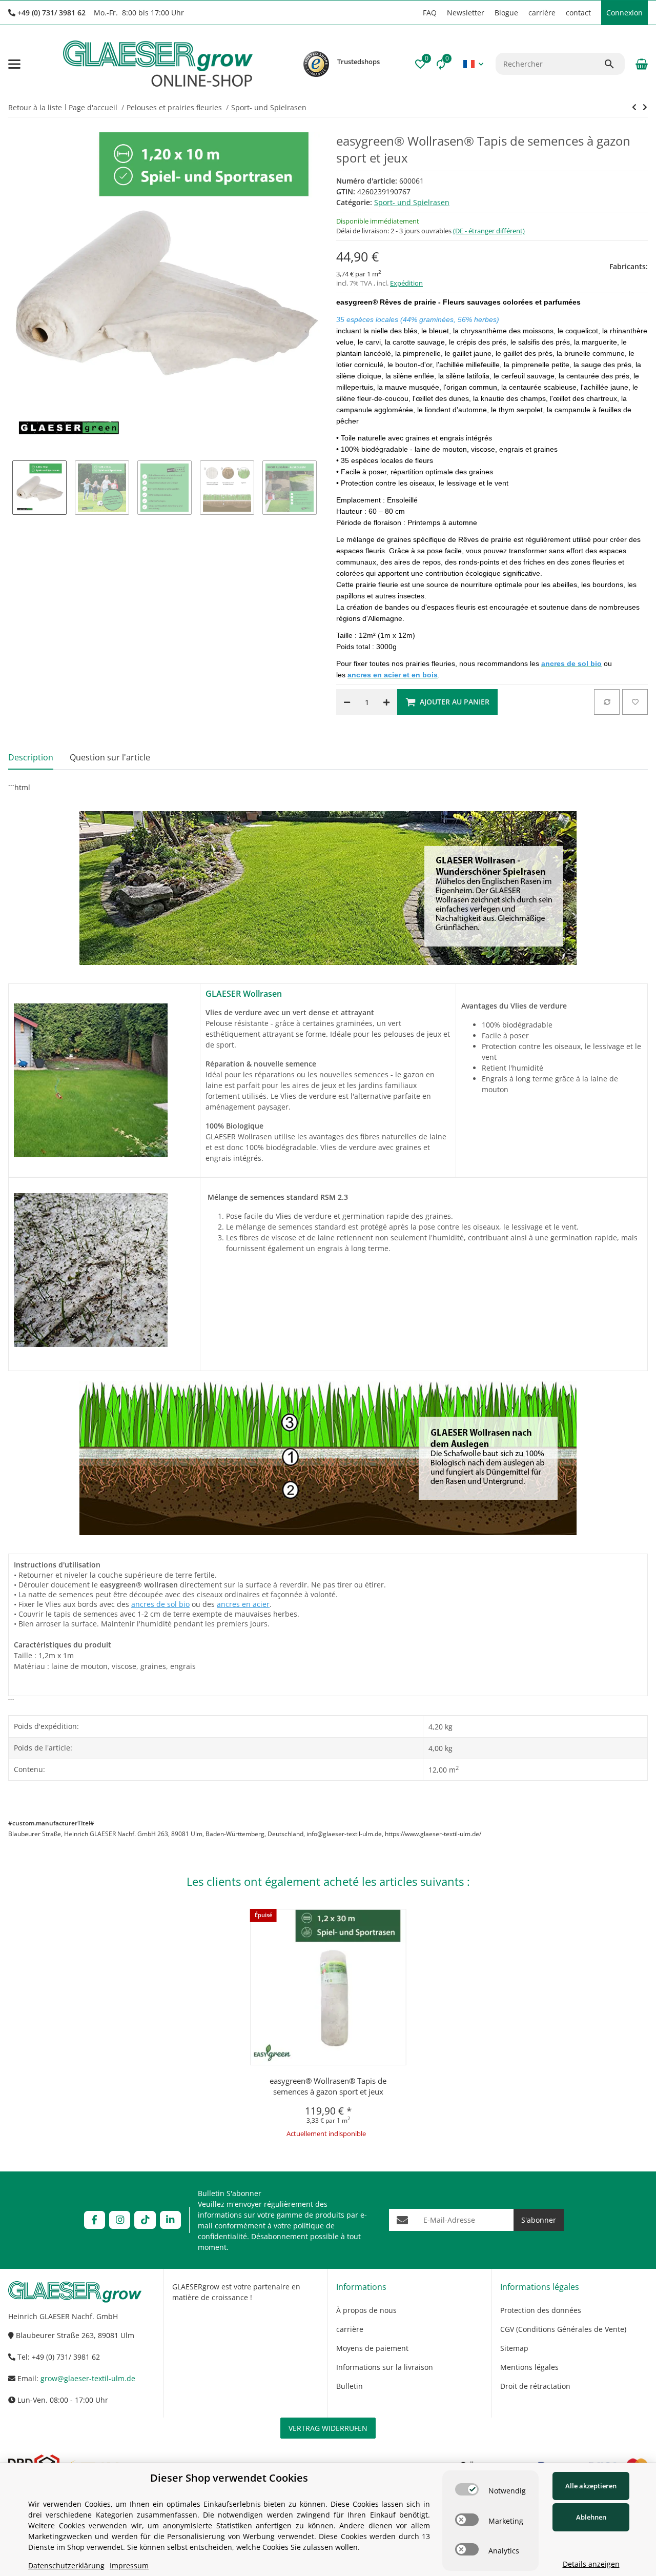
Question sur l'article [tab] (110, 757)
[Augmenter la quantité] (386, 702)
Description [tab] (31, 757)
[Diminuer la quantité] (347, 702)
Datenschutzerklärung (66, 2565)
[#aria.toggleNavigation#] (14, 64)
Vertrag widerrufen (328, 2428)
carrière (542, 13)
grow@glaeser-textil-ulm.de (88, 2378)
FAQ (430, 13)
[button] (413, 13)
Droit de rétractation (535, 2386)
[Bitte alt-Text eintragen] (316, 64)
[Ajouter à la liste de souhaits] (635, 702)
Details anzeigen (591, 2564)
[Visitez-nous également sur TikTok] (145, 2220)
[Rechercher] (614, 64)
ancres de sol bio (160, 1604)
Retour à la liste (35, 107)
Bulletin (350, 2386)
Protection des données (541, 2310)
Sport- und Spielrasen (412, 202)
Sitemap (514, 2348)
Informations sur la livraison (385, 2367)
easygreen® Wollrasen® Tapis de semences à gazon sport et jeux (328, 2086)
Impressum (129, 2565)
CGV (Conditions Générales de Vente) (563, 2329)
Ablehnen (591, 2517)
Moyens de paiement (372, 2348)
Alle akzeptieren (591, 2486)
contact (578, 13)
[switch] (467, 2489)
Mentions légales (529, 2367)
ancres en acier (243, 1604)
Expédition (406, 283)
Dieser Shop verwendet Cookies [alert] (229, 2478)
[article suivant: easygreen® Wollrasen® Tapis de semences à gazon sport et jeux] (634, 107)
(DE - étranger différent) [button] (489, 231)
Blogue (506, 13)
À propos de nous (366, 2310)
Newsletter (466, 13)
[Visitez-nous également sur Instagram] (120, 2220)
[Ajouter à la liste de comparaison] (607, 702)
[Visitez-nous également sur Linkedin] (170, 2220)
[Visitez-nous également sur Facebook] (95, 2220)
